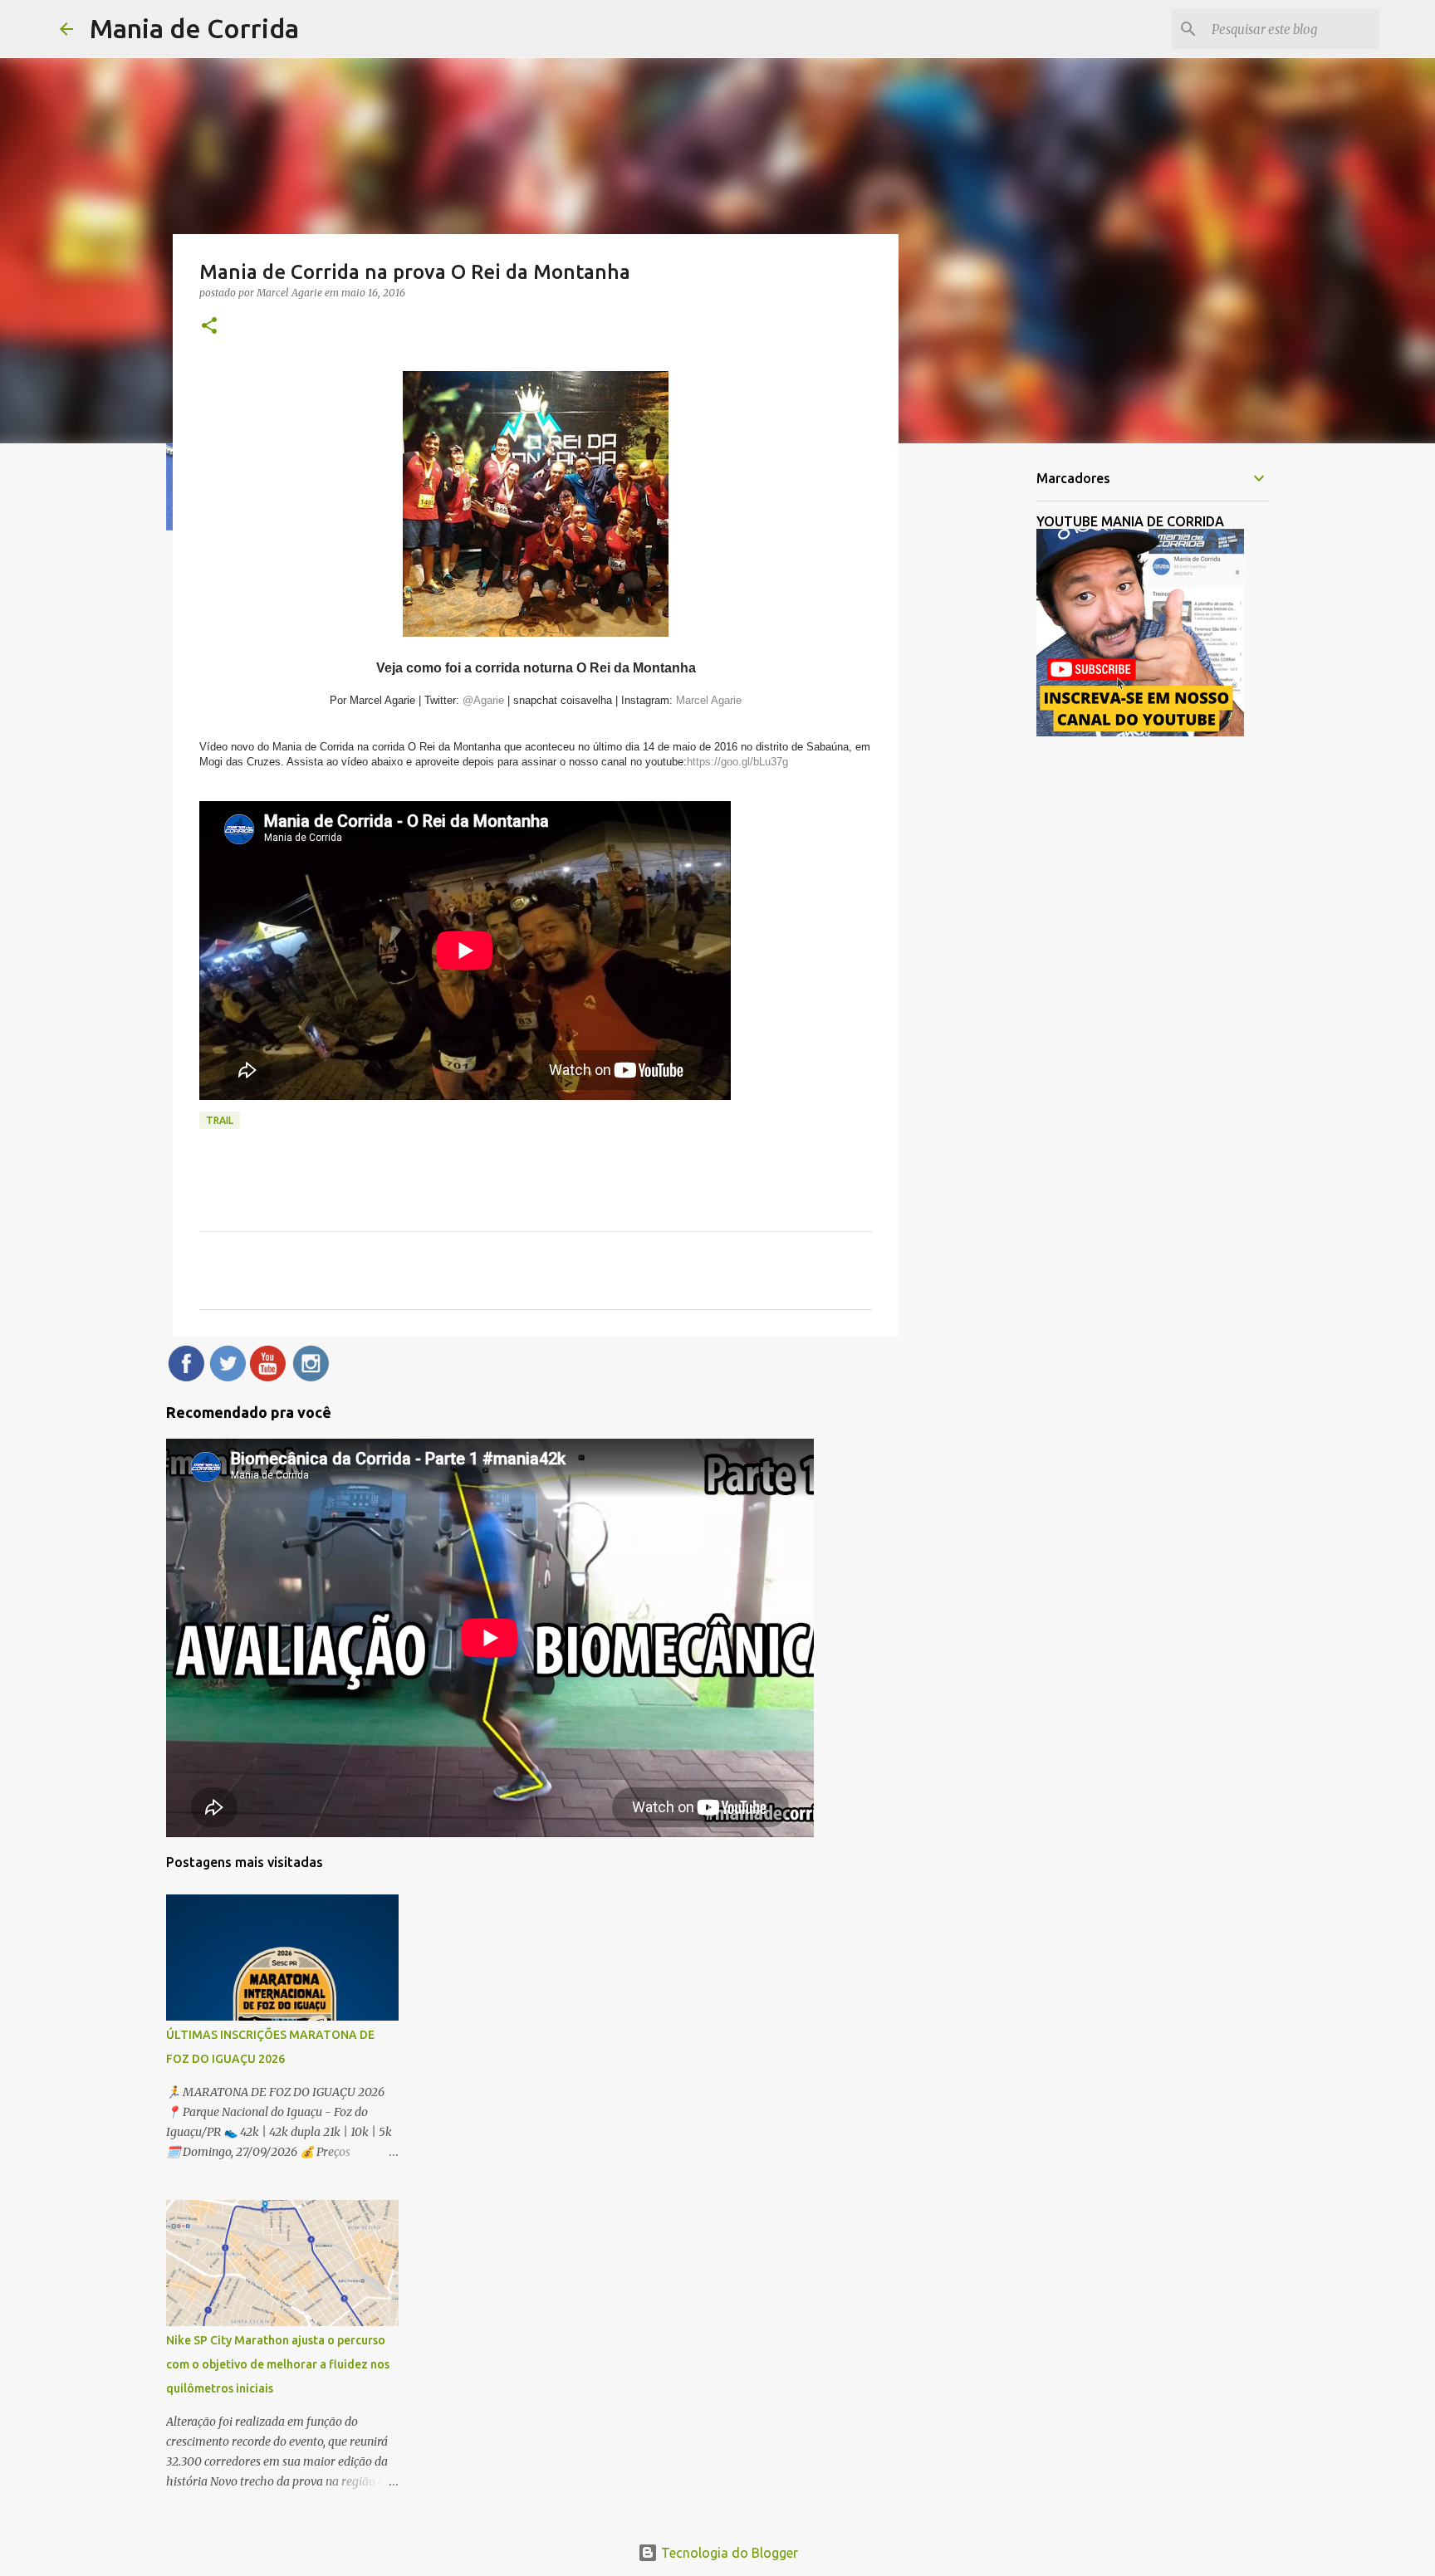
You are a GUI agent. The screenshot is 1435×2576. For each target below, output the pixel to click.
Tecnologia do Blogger (728, 2553)
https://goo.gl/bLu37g (737, 762)
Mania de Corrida (194, 28)
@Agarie (482, 700)
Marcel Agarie (707, 700)
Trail (220, 1120)
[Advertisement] (983, 717)
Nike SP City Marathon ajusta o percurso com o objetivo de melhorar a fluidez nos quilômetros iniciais (278, 2364)
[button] (209, 327)
